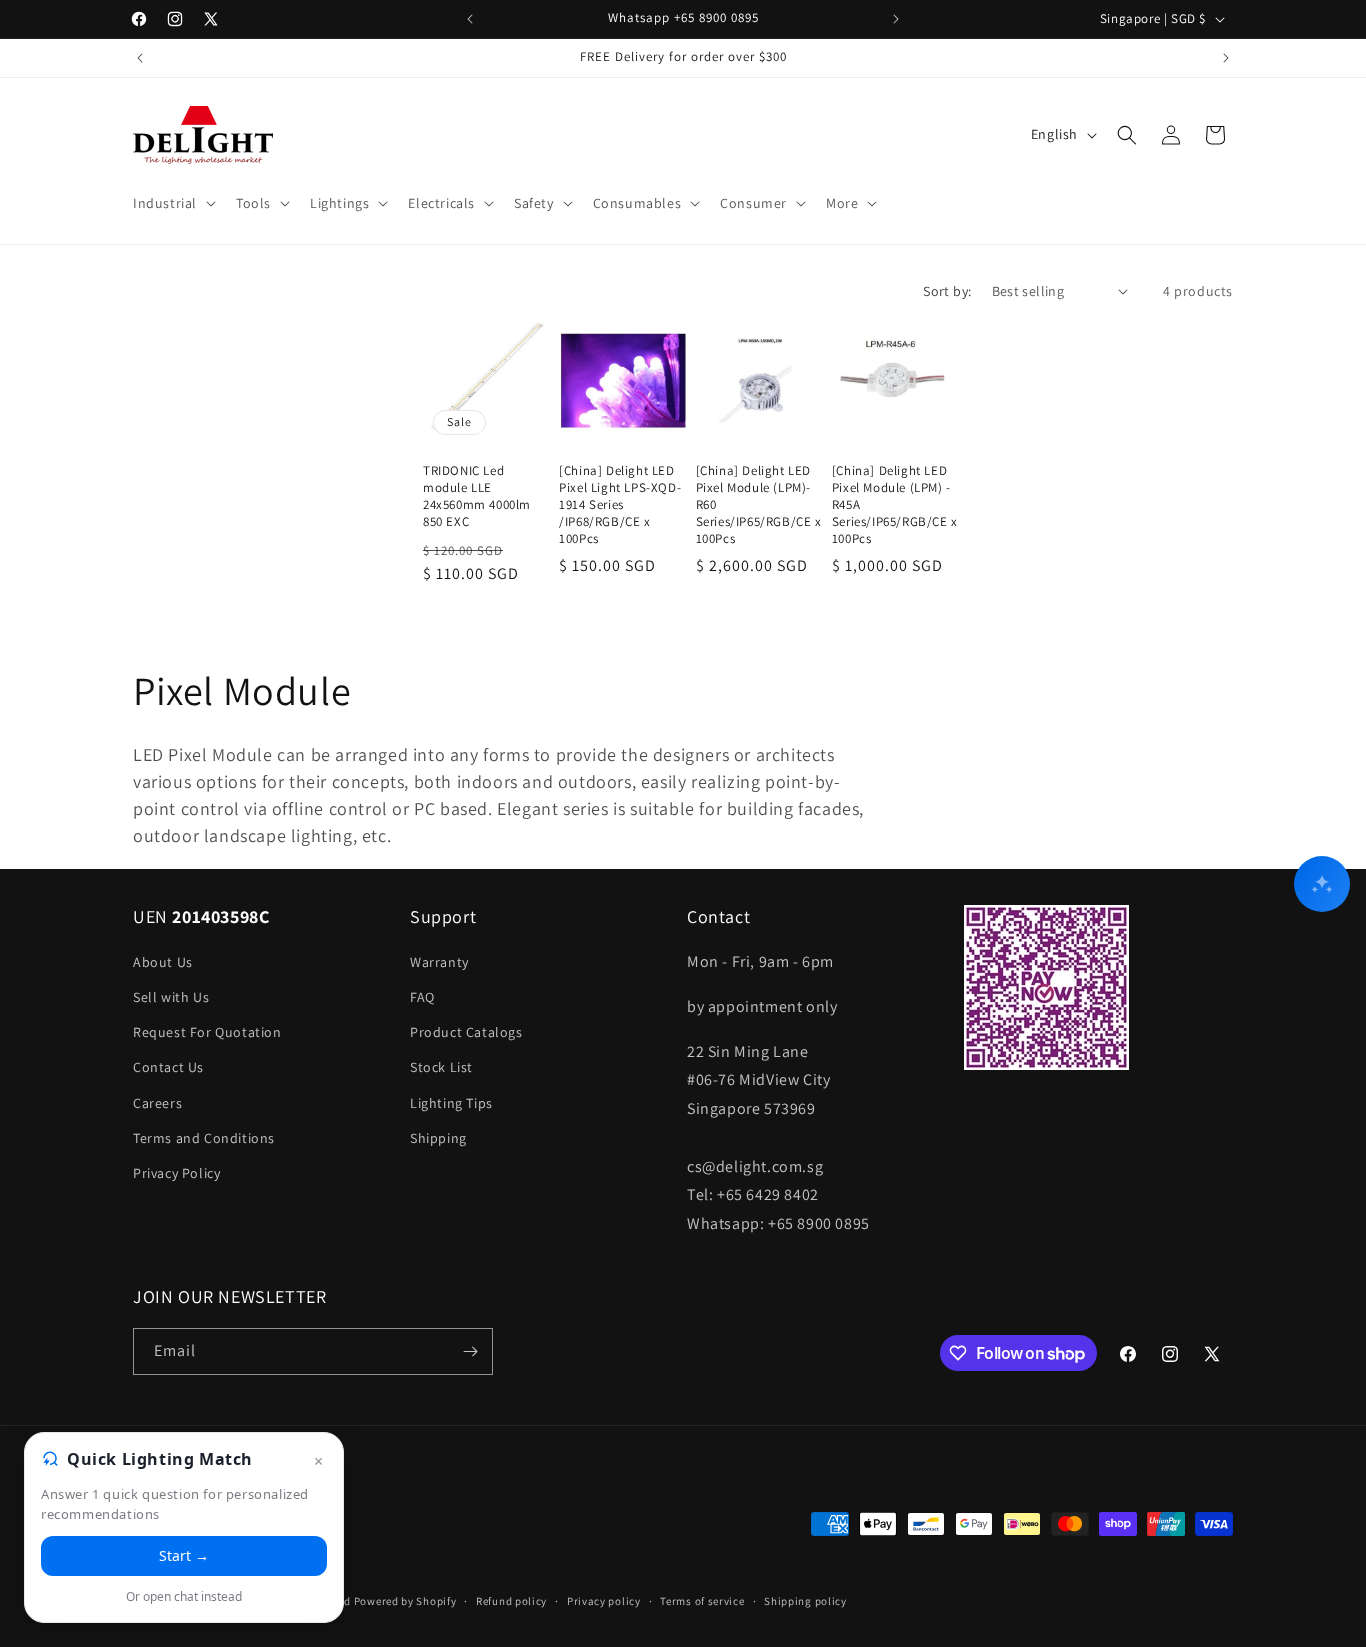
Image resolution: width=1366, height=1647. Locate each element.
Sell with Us (171, 997)
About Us (163, 962)
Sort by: (947, 291)
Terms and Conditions (204, 1138)
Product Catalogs (466, 1032)
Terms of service (702, 1601)
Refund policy (511, 1601)
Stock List (441, 1067)
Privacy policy (604, 1601)
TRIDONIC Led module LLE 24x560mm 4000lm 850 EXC (477, 496)
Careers (157, 1103)
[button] (172, 203)
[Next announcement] (896, 19)
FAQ (422, 997)
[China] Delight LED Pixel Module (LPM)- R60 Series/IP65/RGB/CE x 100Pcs (759, 505)
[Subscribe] (470, 1351)
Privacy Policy (176, 1173)
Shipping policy (805, 1601)
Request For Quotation (207, 1032)
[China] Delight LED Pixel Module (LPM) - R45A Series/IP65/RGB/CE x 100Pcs (895, 505)
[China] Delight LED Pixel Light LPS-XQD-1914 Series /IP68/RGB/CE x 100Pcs (620, 505)
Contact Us (168, 1067)
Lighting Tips (451, 1103)
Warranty (439, 962)
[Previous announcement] (470, 19)
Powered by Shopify (405, 1601)
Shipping (438, 1138)
